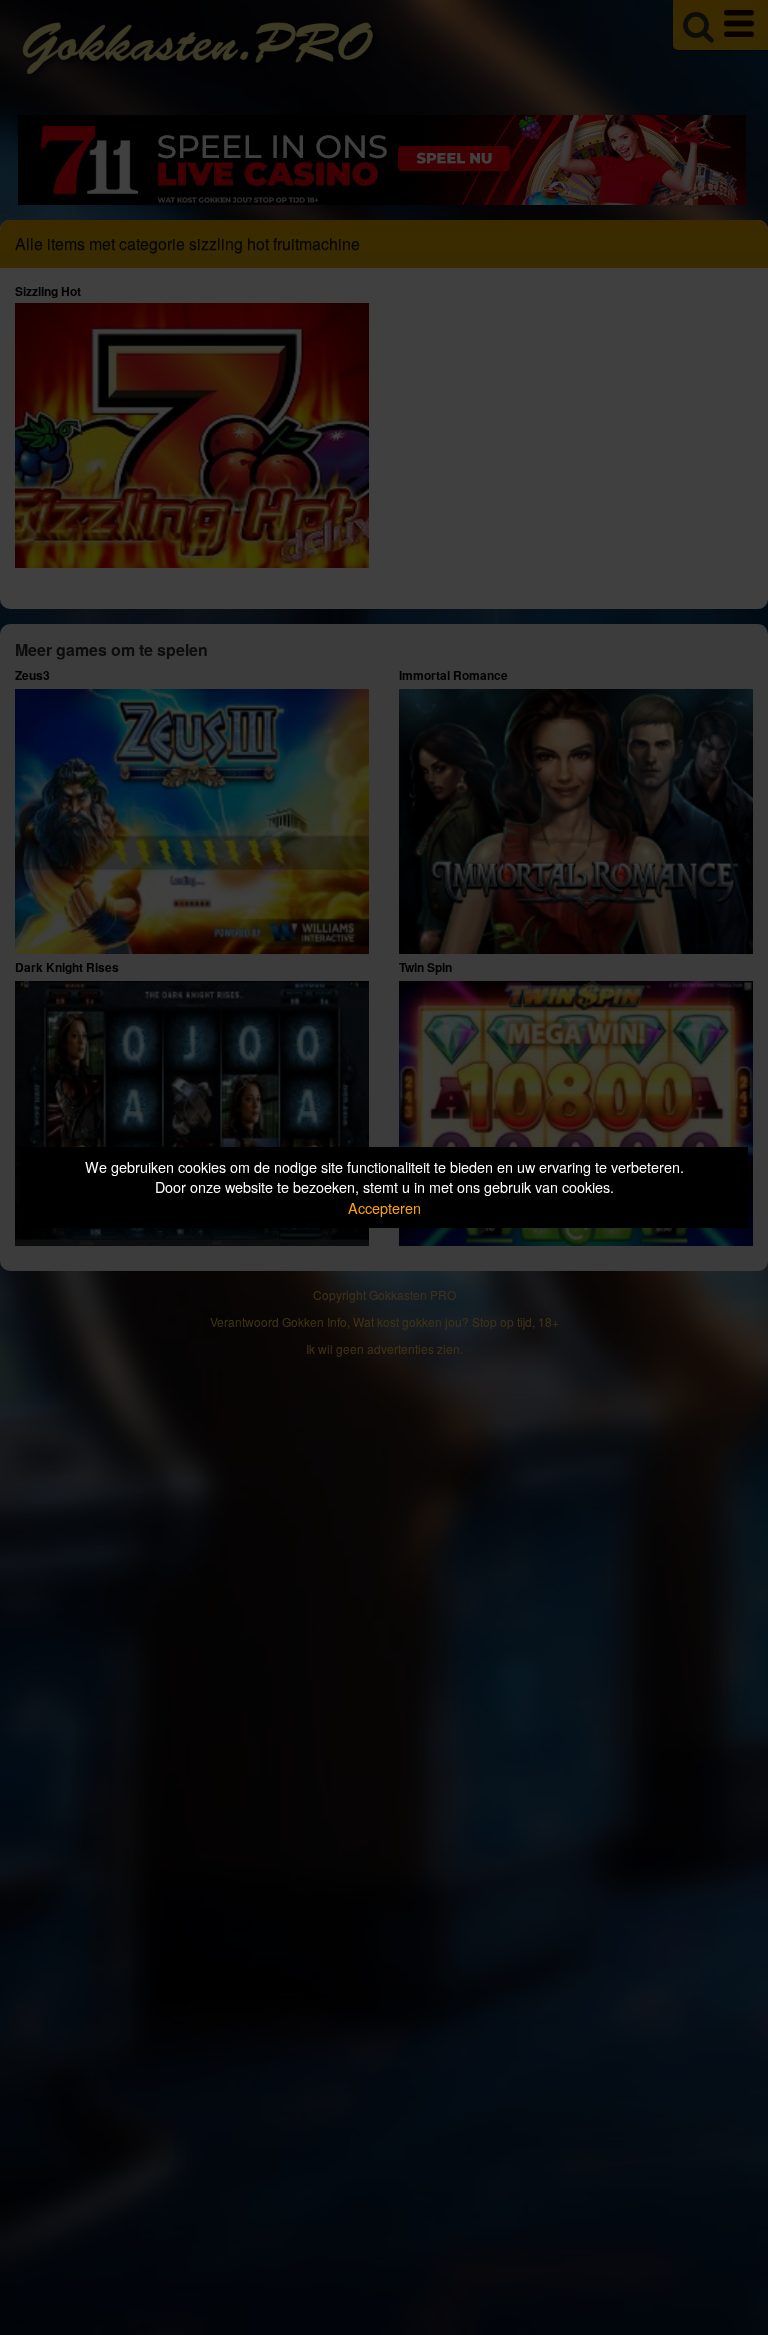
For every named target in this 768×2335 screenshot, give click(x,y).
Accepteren (384, 1207)
